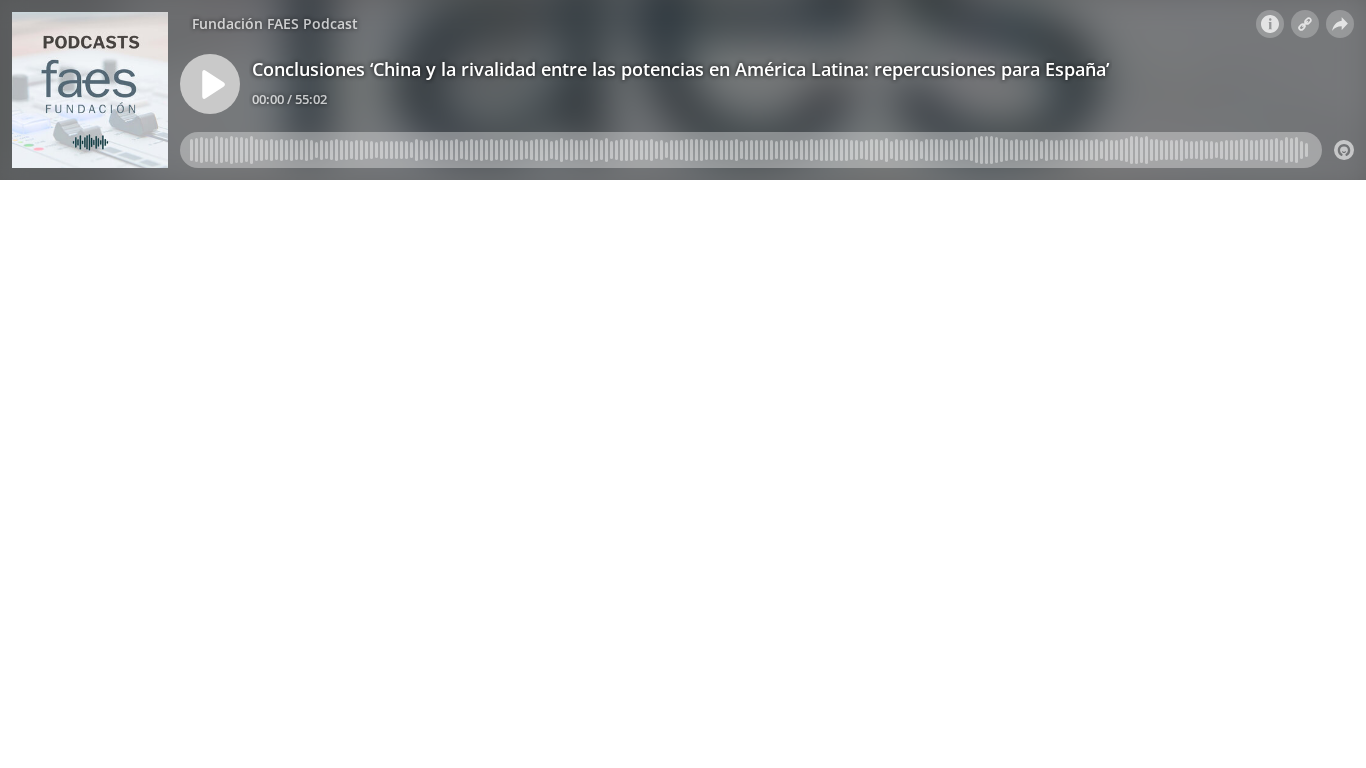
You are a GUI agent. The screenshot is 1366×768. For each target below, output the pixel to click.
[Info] (1270, 24)
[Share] (1340, 24)
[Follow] (1305, 24)
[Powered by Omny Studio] (1344, 150)
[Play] (210, 84)
